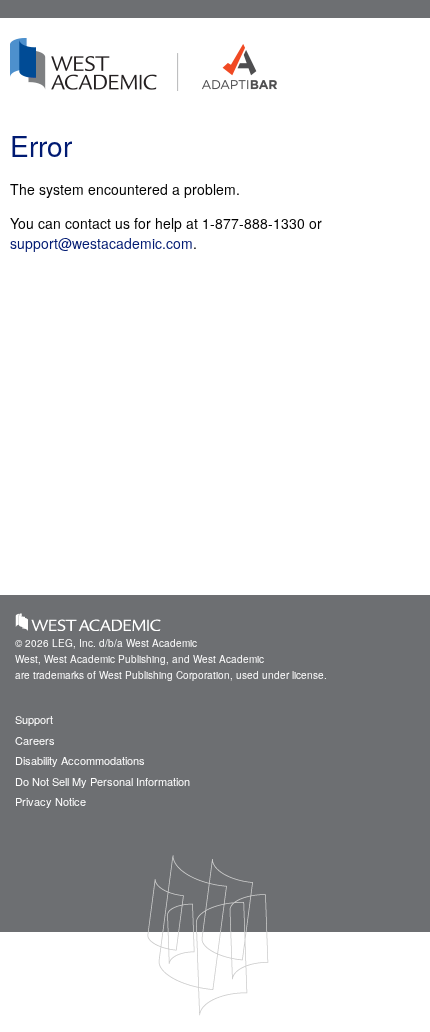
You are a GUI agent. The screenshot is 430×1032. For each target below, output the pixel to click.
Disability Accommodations (80, 760)
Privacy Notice (50, 801)
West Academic (88, 622)
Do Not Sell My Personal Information (102, 781)
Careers (35, 740)
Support (34, 719)
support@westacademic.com (101, 243)
